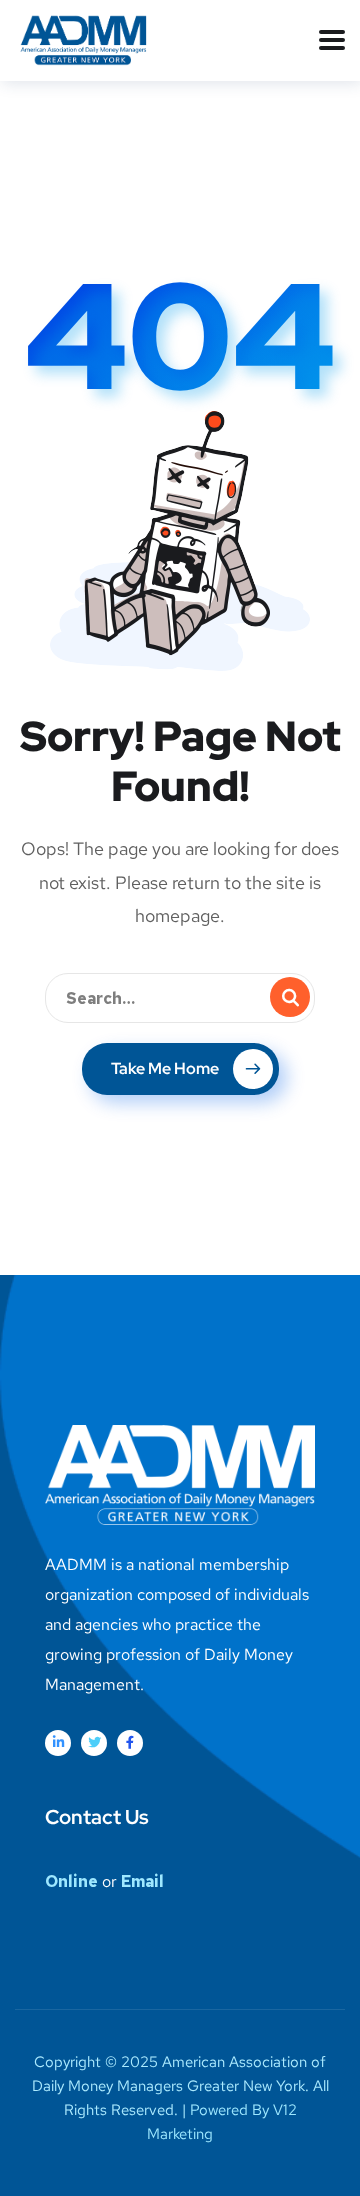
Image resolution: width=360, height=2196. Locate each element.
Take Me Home (165, 1068)
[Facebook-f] (130, 1743)
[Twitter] (94, 1743)
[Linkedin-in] (58, 1743)
